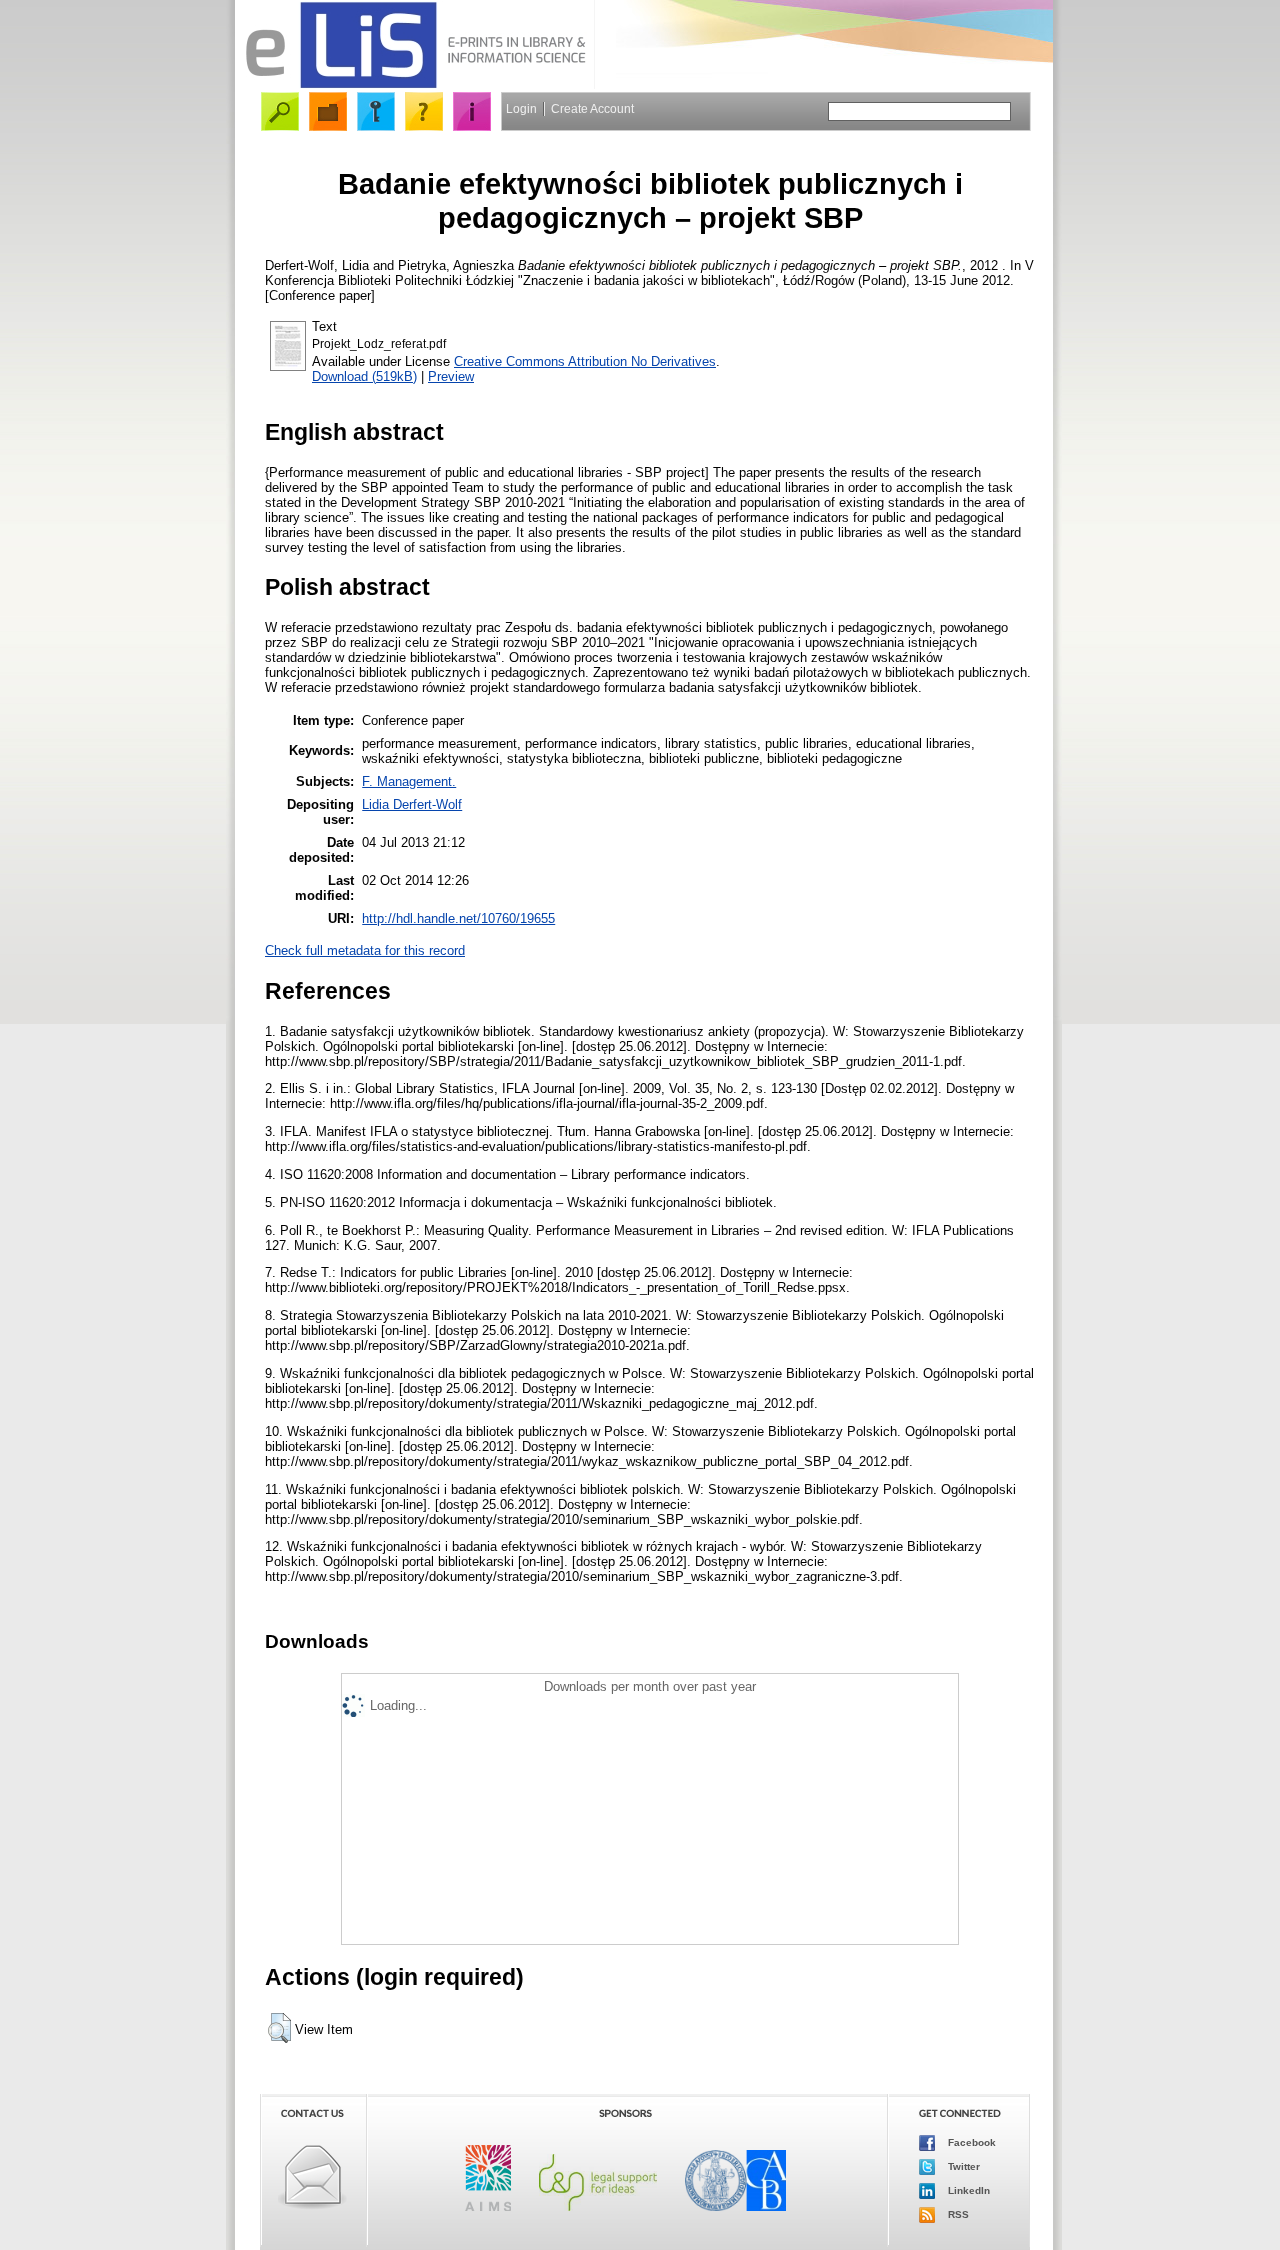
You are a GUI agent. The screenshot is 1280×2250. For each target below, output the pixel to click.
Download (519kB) (364, 376)
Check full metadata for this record (365, 950)
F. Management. (409, 781)
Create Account (592, 109)
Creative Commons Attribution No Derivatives (585, 361)
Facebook (970, 2142)
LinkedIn (967, 2190)
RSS (957, 2214)
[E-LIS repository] (415, 84)
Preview (451, 376)
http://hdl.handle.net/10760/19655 (458, 918)
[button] (279, 2028)
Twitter (962, 2166)
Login (521, 109)
